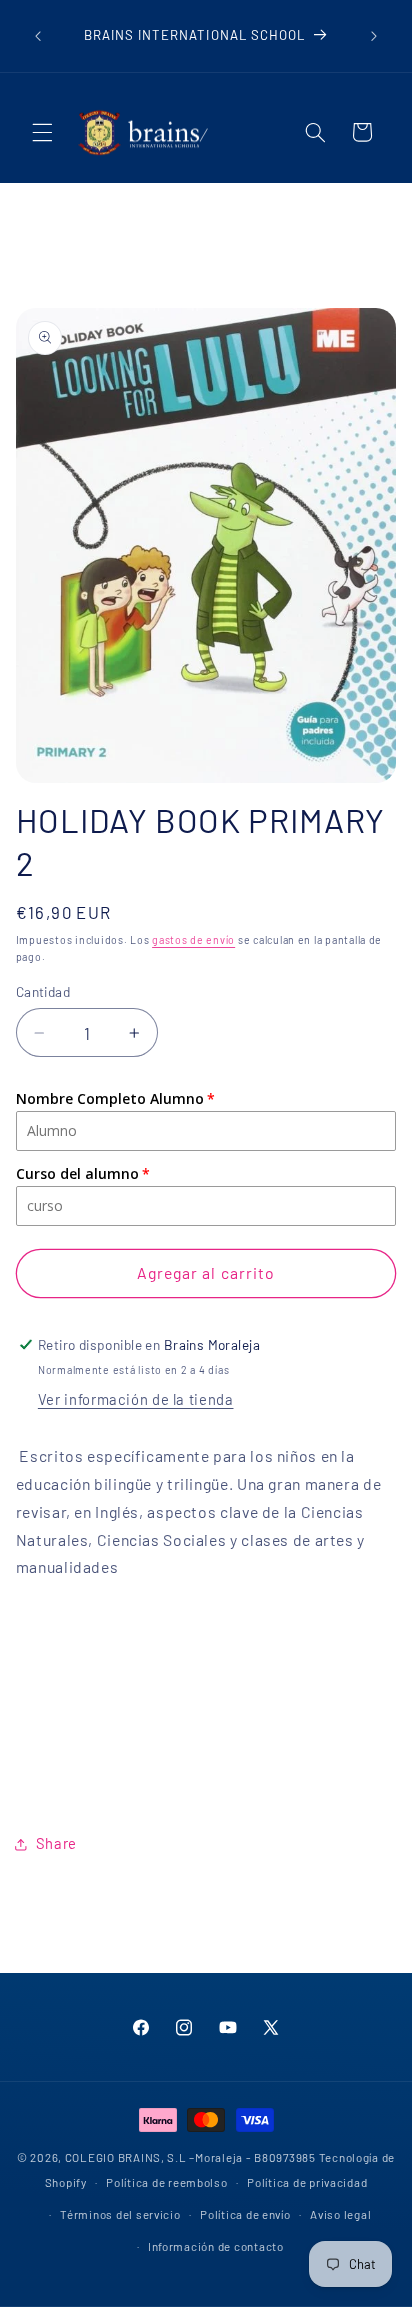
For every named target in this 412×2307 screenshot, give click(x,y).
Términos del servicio (120, 2214)
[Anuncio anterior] (38, 36)
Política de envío (245, 2214)
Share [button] (56, 1843)
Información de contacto (216, 2246)
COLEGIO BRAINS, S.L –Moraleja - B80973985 (190, 2157)
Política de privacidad (307, 2182)
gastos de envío (193, 939)
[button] (42, 132)
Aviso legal (340, 2214)
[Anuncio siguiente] (374, 36)
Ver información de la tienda (136, 1399)
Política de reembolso (166, 2182)
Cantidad (43, 991)
